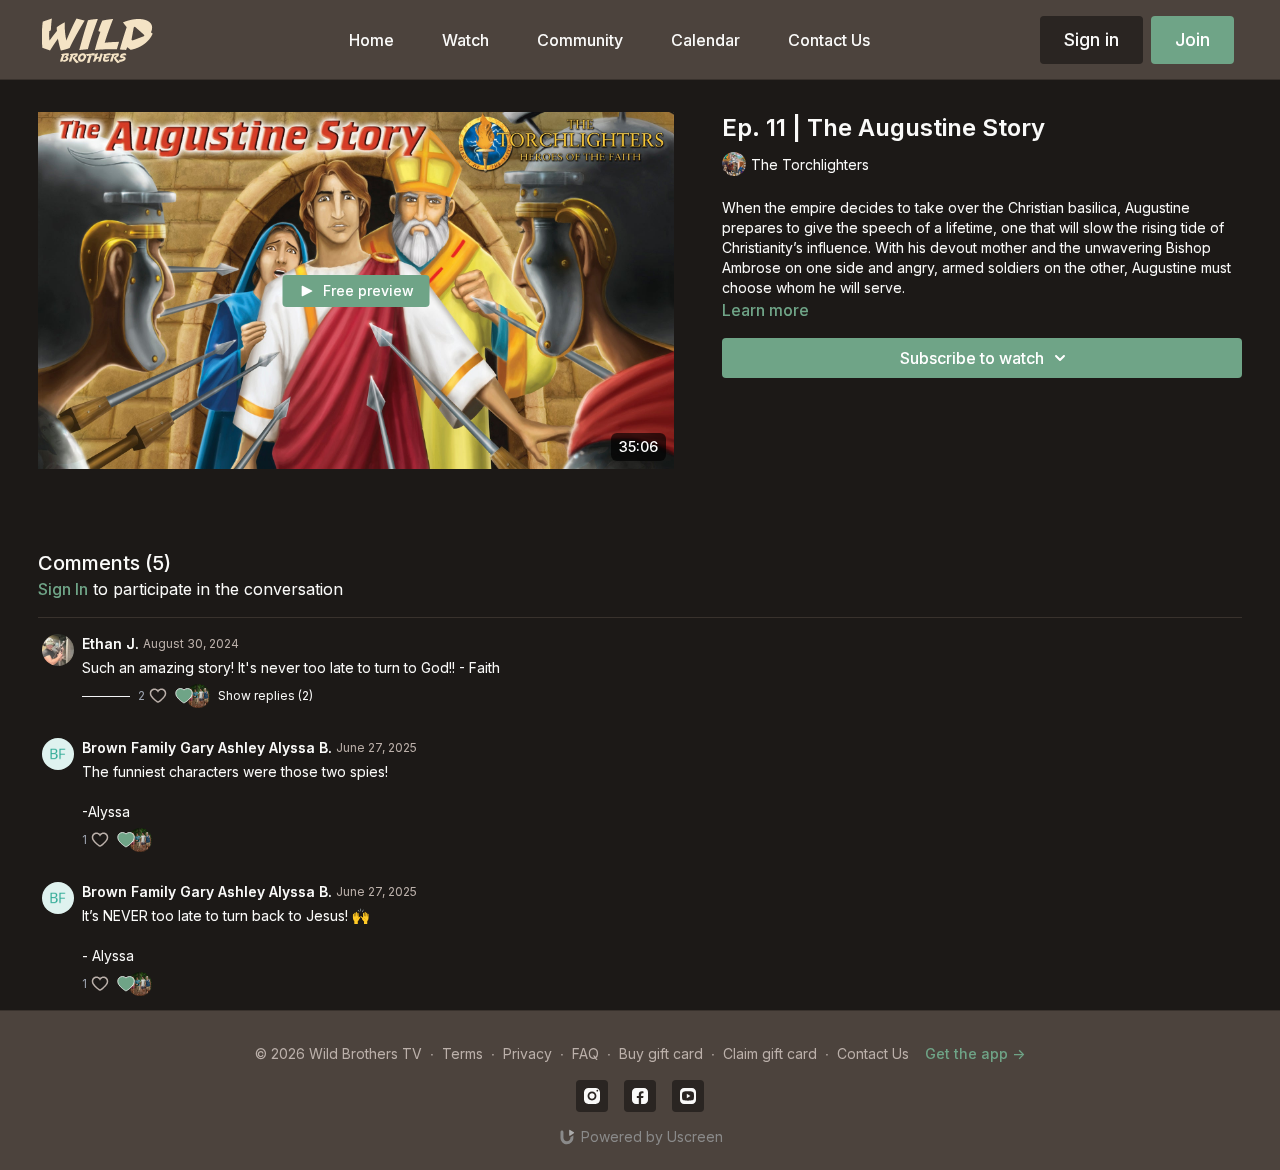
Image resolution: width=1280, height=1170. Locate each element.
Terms (462, 1053)
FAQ (585, 1053)
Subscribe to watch (972, 358)
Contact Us (873, 1053)
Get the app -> (975, 1053)
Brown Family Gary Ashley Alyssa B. (207, 747)
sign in (63, 589)
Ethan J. (110, 643)
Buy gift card (661, 1053)
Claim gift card (770, 1053)
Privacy (527, 1053)
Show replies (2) (265, 695)
